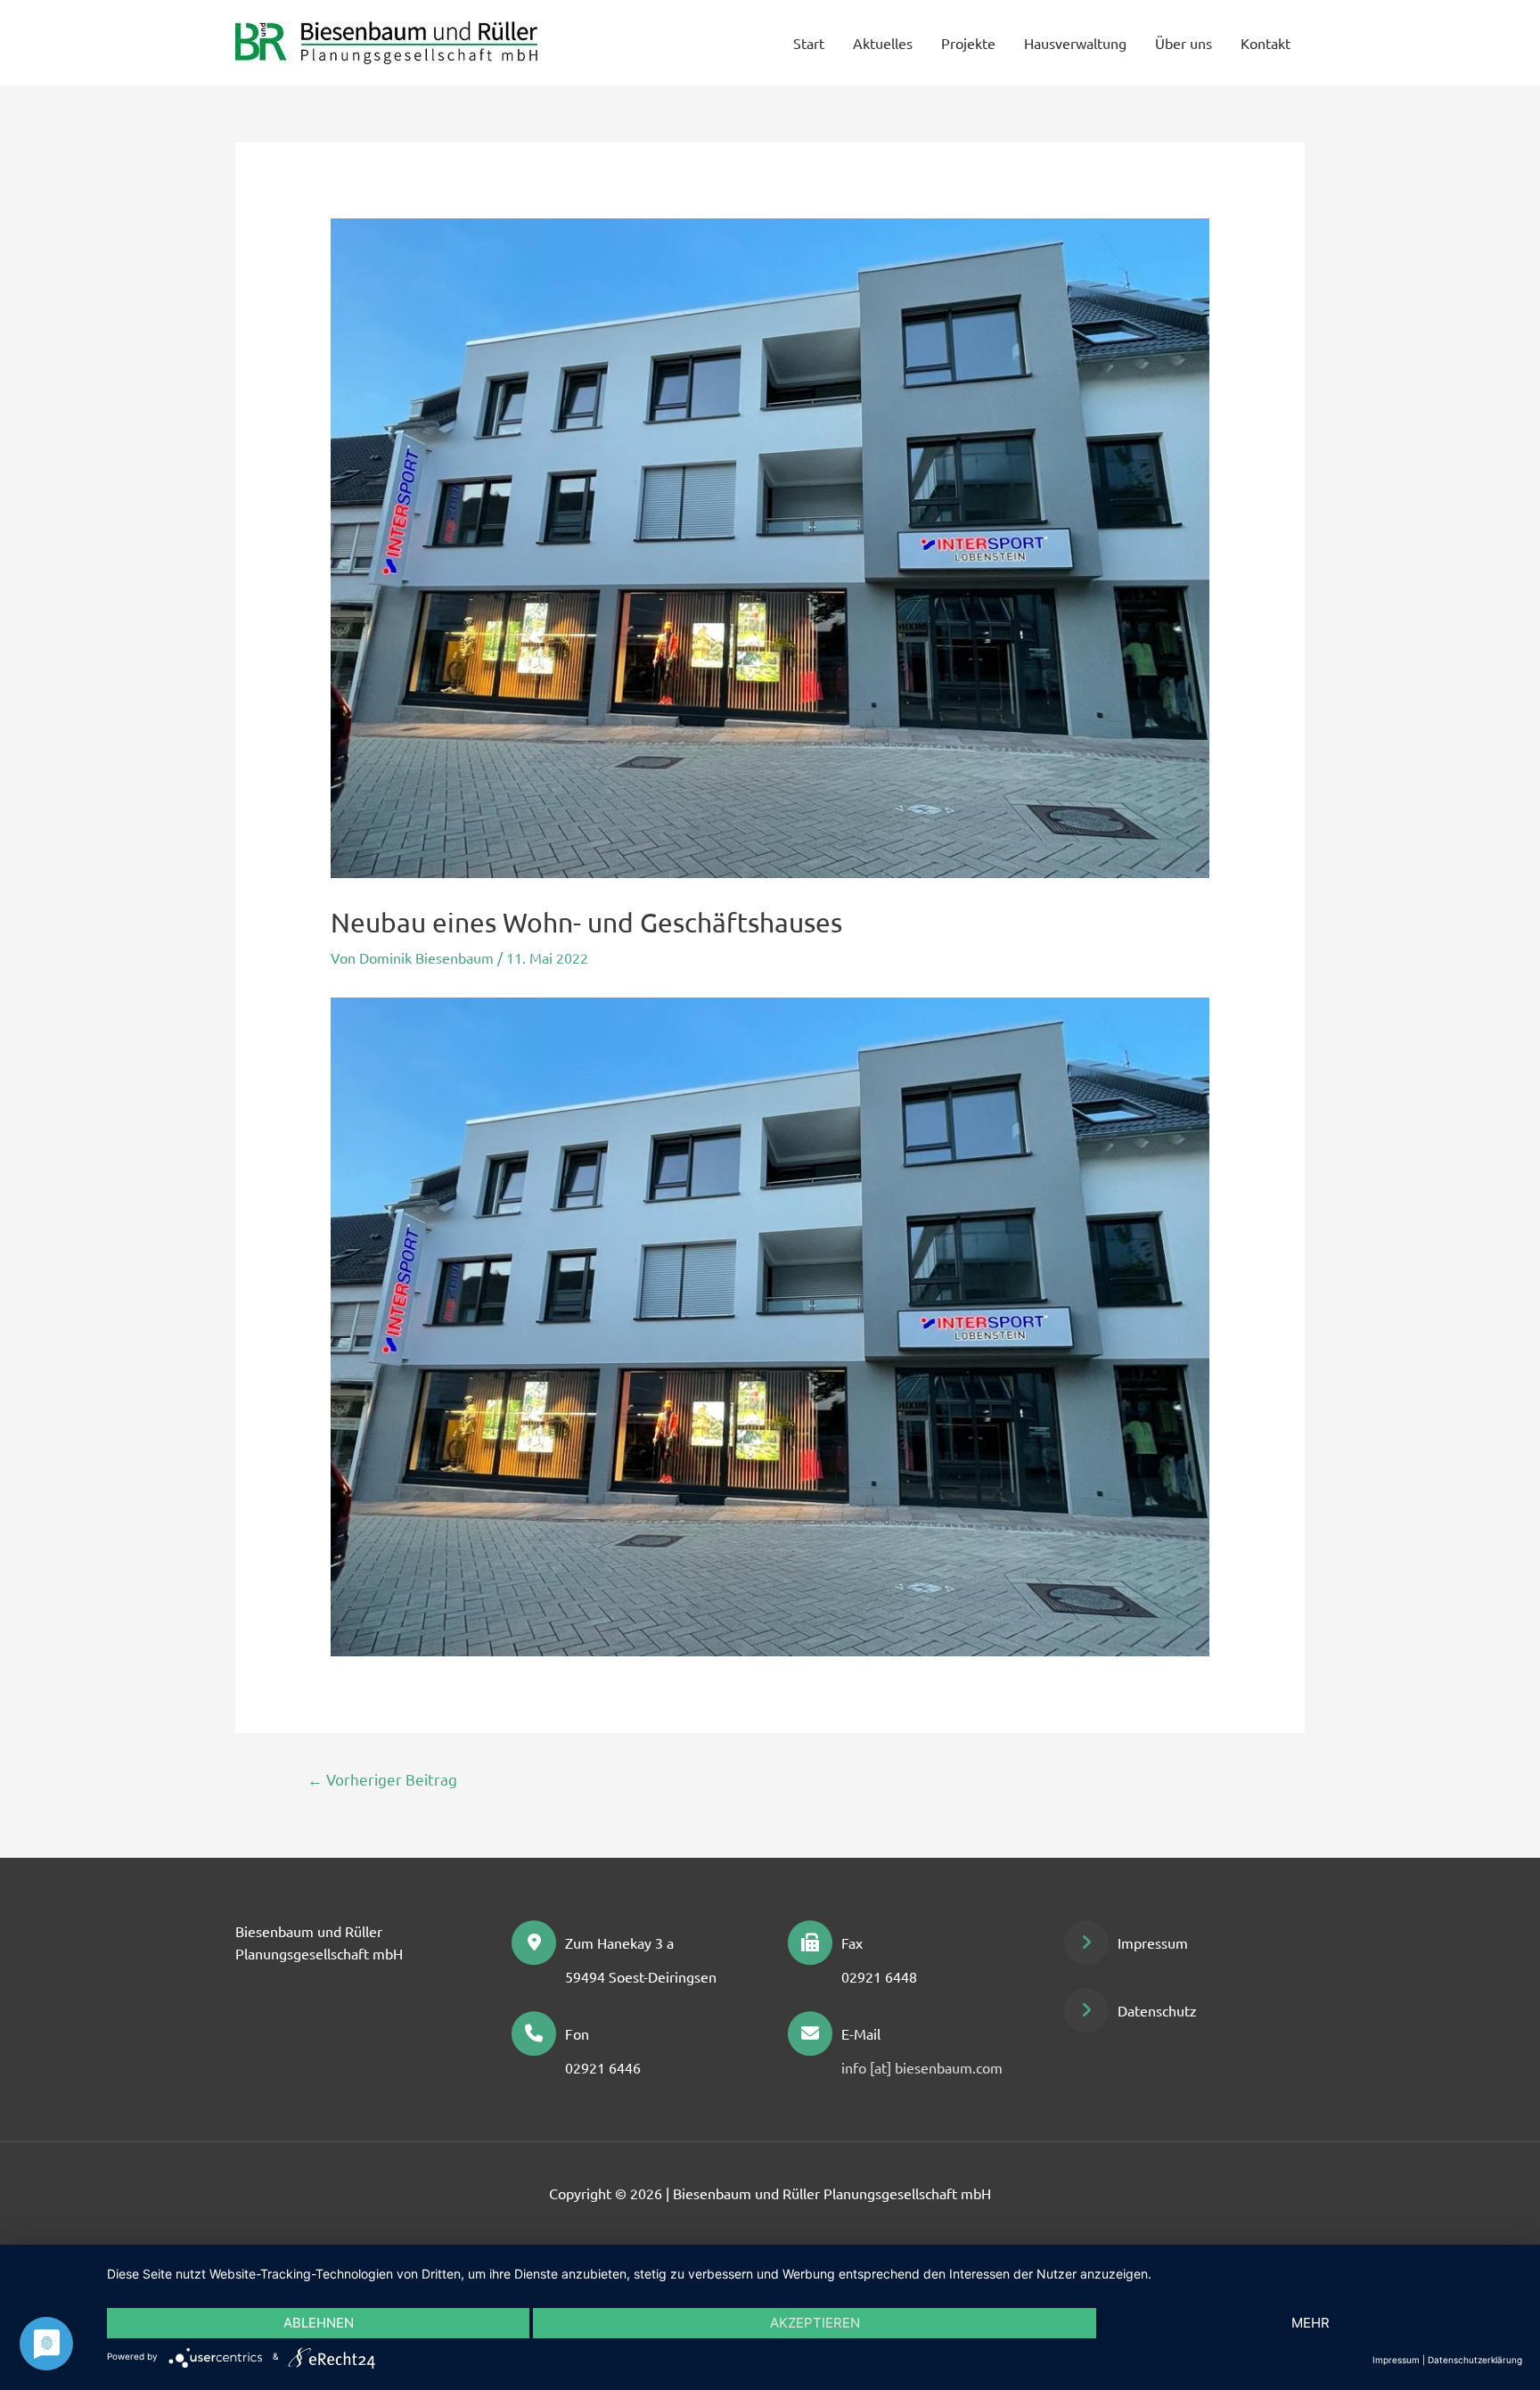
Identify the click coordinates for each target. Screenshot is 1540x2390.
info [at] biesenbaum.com (922, 2067)
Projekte (968, 43)
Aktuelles (883, 43)
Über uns (1184, 43)
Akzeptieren (815, 2323)
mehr (1311, 2323)
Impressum (1153, 1942)
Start (809, 43)
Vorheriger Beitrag (382, 1779)
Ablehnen (319, 2323)
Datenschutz (1157, 2010)
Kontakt (1266, 43)
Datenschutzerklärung (1475, 2360)
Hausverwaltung (1075, 43)
